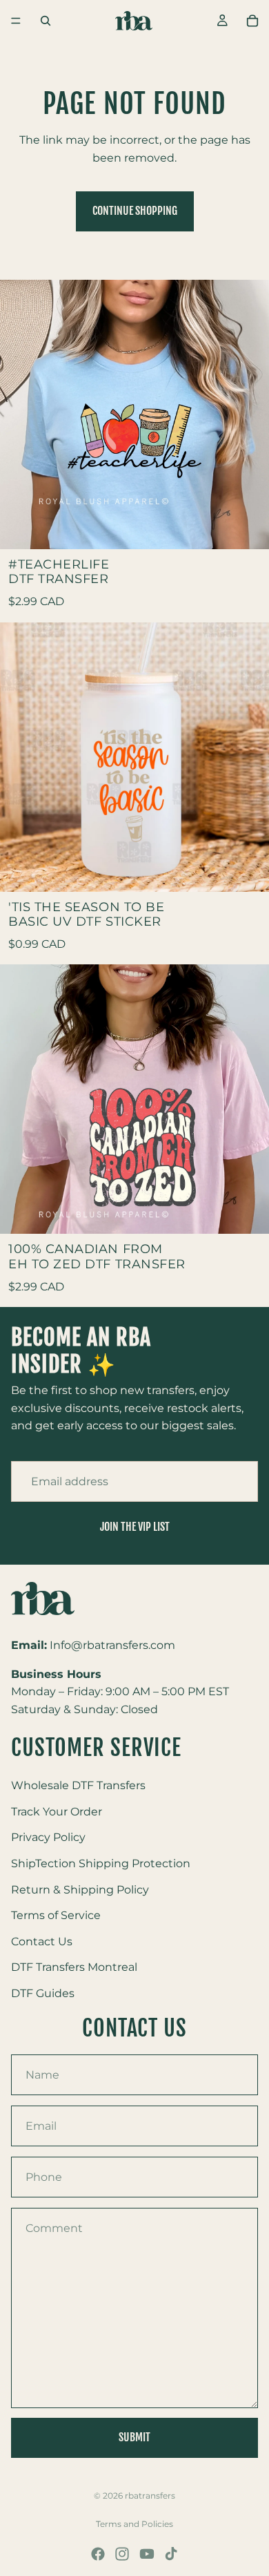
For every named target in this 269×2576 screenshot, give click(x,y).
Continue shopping (135, 211)
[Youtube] (147, 2554)
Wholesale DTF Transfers (78, 1786)
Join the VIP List (135, 1527)
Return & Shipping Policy (80, 1890)
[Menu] (16, 21)
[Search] (46, 21)
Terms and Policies (134, 2524)
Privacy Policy (48, 1838)
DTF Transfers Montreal (74, 1968)
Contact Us (42, 1941)
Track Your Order (57, 1812)
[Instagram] (122, 2554)
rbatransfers (150, 2496)
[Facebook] (98, 2554)
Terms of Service (56, 1916)
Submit (134, 2437)
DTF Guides (43, 1993)
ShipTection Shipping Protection (101, 1863)
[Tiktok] (171, 2554)
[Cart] (252, 21)
